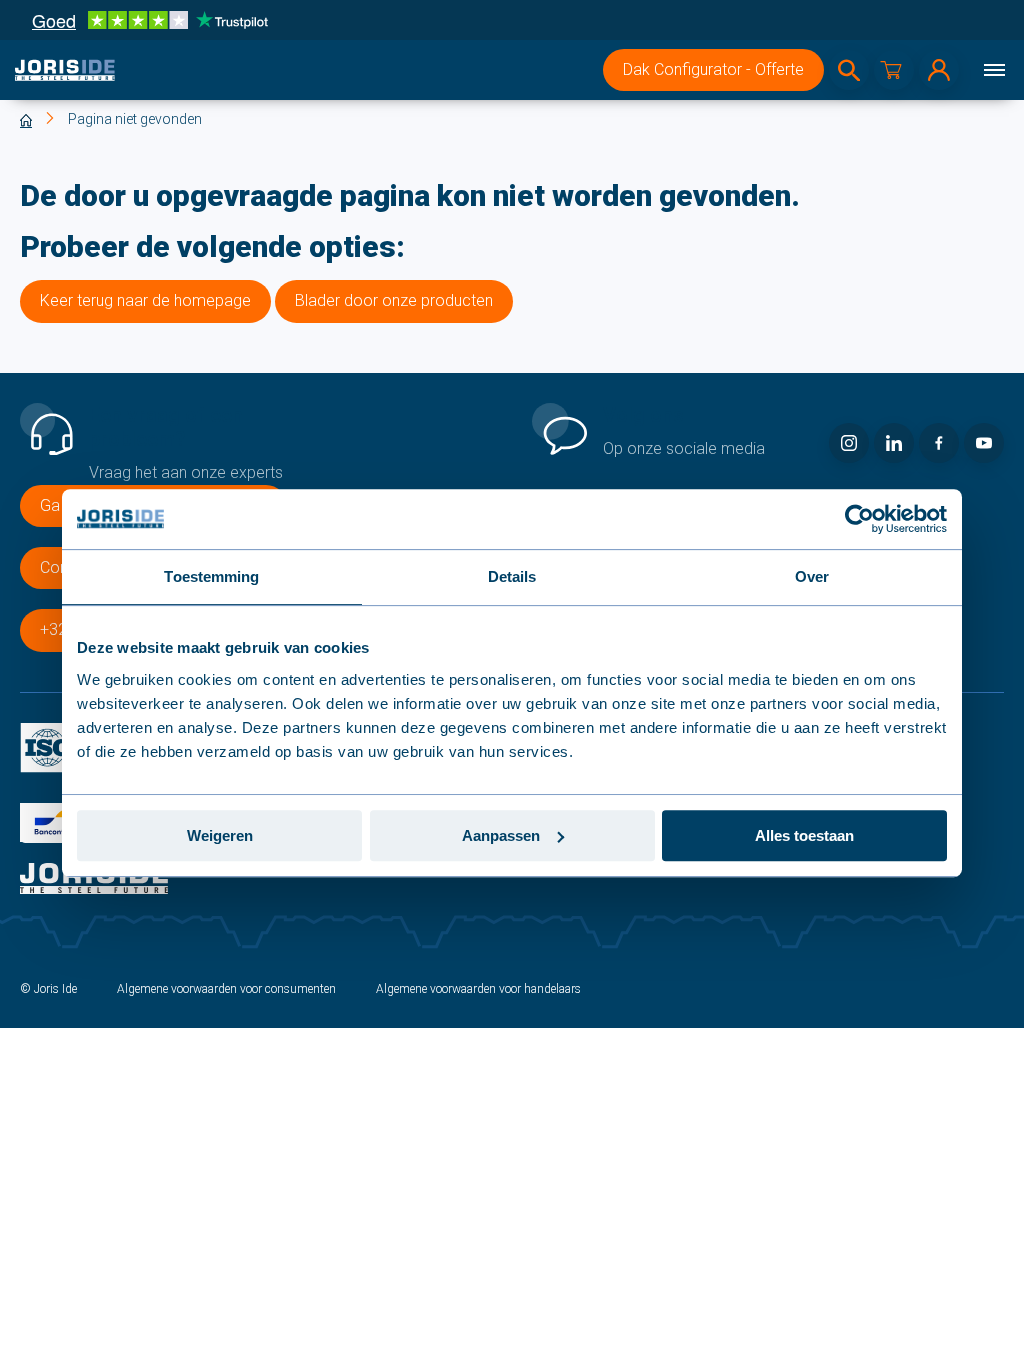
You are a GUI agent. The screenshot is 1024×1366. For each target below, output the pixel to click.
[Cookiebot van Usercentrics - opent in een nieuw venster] (859, 519)
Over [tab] (812, 576)
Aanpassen (501, 835)
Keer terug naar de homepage (145, 300)
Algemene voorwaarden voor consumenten (226, 989)
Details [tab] (512, 576)
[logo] (65, 70)
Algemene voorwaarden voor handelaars (478, 989)
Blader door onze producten (394, 300)
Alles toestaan (804, 835)
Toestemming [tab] (211, 576)
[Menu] (994, 70)
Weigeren (220, 835)
